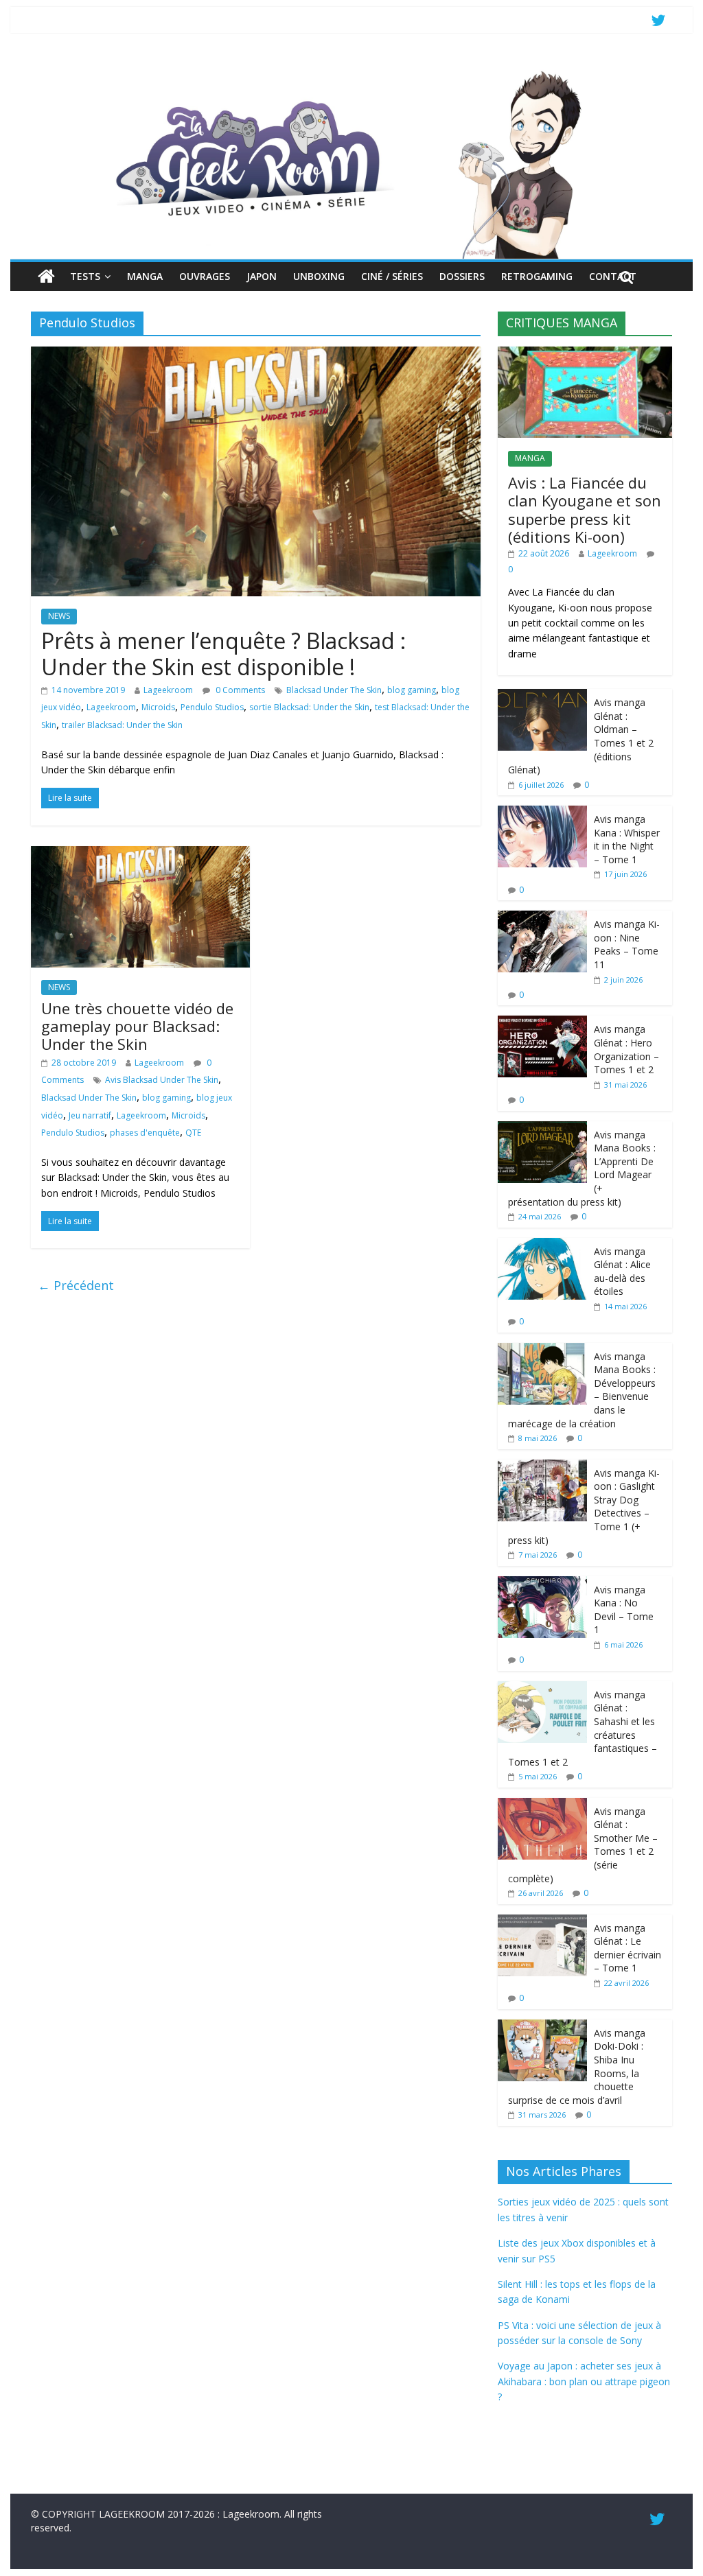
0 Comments (239, 690)
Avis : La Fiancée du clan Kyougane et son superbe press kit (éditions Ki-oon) (585, 510)
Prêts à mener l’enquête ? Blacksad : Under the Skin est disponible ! (223, 654)
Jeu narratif (90, 1115)
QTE (193, 1133)
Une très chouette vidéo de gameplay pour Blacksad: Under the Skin (137, 1026)
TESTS (85, 276)
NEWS (59, 616)
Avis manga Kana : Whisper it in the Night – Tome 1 (627, 839)
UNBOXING (319, 276)
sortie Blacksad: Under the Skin (309, 707)
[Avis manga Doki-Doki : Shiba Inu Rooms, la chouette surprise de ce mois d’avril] (542, 2027)
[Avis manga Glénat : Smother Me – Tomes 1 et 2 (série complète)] (542, 1805)
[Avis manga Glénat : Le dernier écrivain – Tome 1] (542, 1922)
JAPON (262, 276)
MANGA (145, 276)
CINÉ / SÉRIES (392, 276)
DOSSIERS (462, 276)
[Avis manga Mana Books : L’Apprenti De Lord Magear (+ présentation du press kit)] (542, 1128)
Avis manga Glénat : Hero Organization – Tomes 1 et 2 (626, 1049)
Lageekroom (168, 690)
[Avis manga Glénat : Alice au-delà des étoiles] (542, 1245)
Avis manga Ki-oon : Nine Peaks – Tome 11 (627, 944)
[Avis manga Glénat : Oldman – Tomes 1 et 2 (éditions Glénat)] (542, 696)
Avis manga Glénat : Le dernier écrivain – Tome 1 (627, 1948)
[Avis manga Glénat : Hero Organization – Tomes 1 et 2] (542, 1023)
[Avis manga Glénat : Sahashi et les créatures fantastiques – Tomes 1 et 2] (542, 1688)
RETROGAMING (537, 276)
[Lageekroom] (351, 72)
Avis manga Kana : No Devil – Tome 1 (624, 1610)
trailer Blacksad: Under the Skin (122, 725)
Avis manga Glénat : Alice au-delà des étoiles (622, 1272)
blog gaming (412, 690)
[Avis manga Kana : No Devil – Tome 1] (542, 1583)
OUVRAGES (205, 276)
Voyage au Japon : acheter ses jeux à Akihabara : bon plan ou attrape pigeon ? (584, 2381)
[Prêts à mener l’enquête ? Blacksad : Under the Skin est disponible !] (256, 355)
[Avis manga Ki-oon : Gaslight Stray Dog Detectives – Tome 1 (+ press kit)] (542, 1467)
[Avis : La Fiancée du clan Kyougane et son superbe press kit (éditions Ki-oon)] (585, 354)
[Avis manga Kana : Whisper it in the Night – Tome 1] (542, 813)
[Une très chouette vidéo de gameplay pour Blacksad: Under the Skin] (140, 854)
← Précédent (76, 1285)
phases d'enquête (145, 1133)
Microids (158, 707)
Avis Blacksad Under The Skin (162, 1080)
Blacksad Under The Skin (334, 690)
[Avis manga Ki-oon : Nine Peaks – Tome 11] (542, 918)
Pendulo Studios (212, 707)
